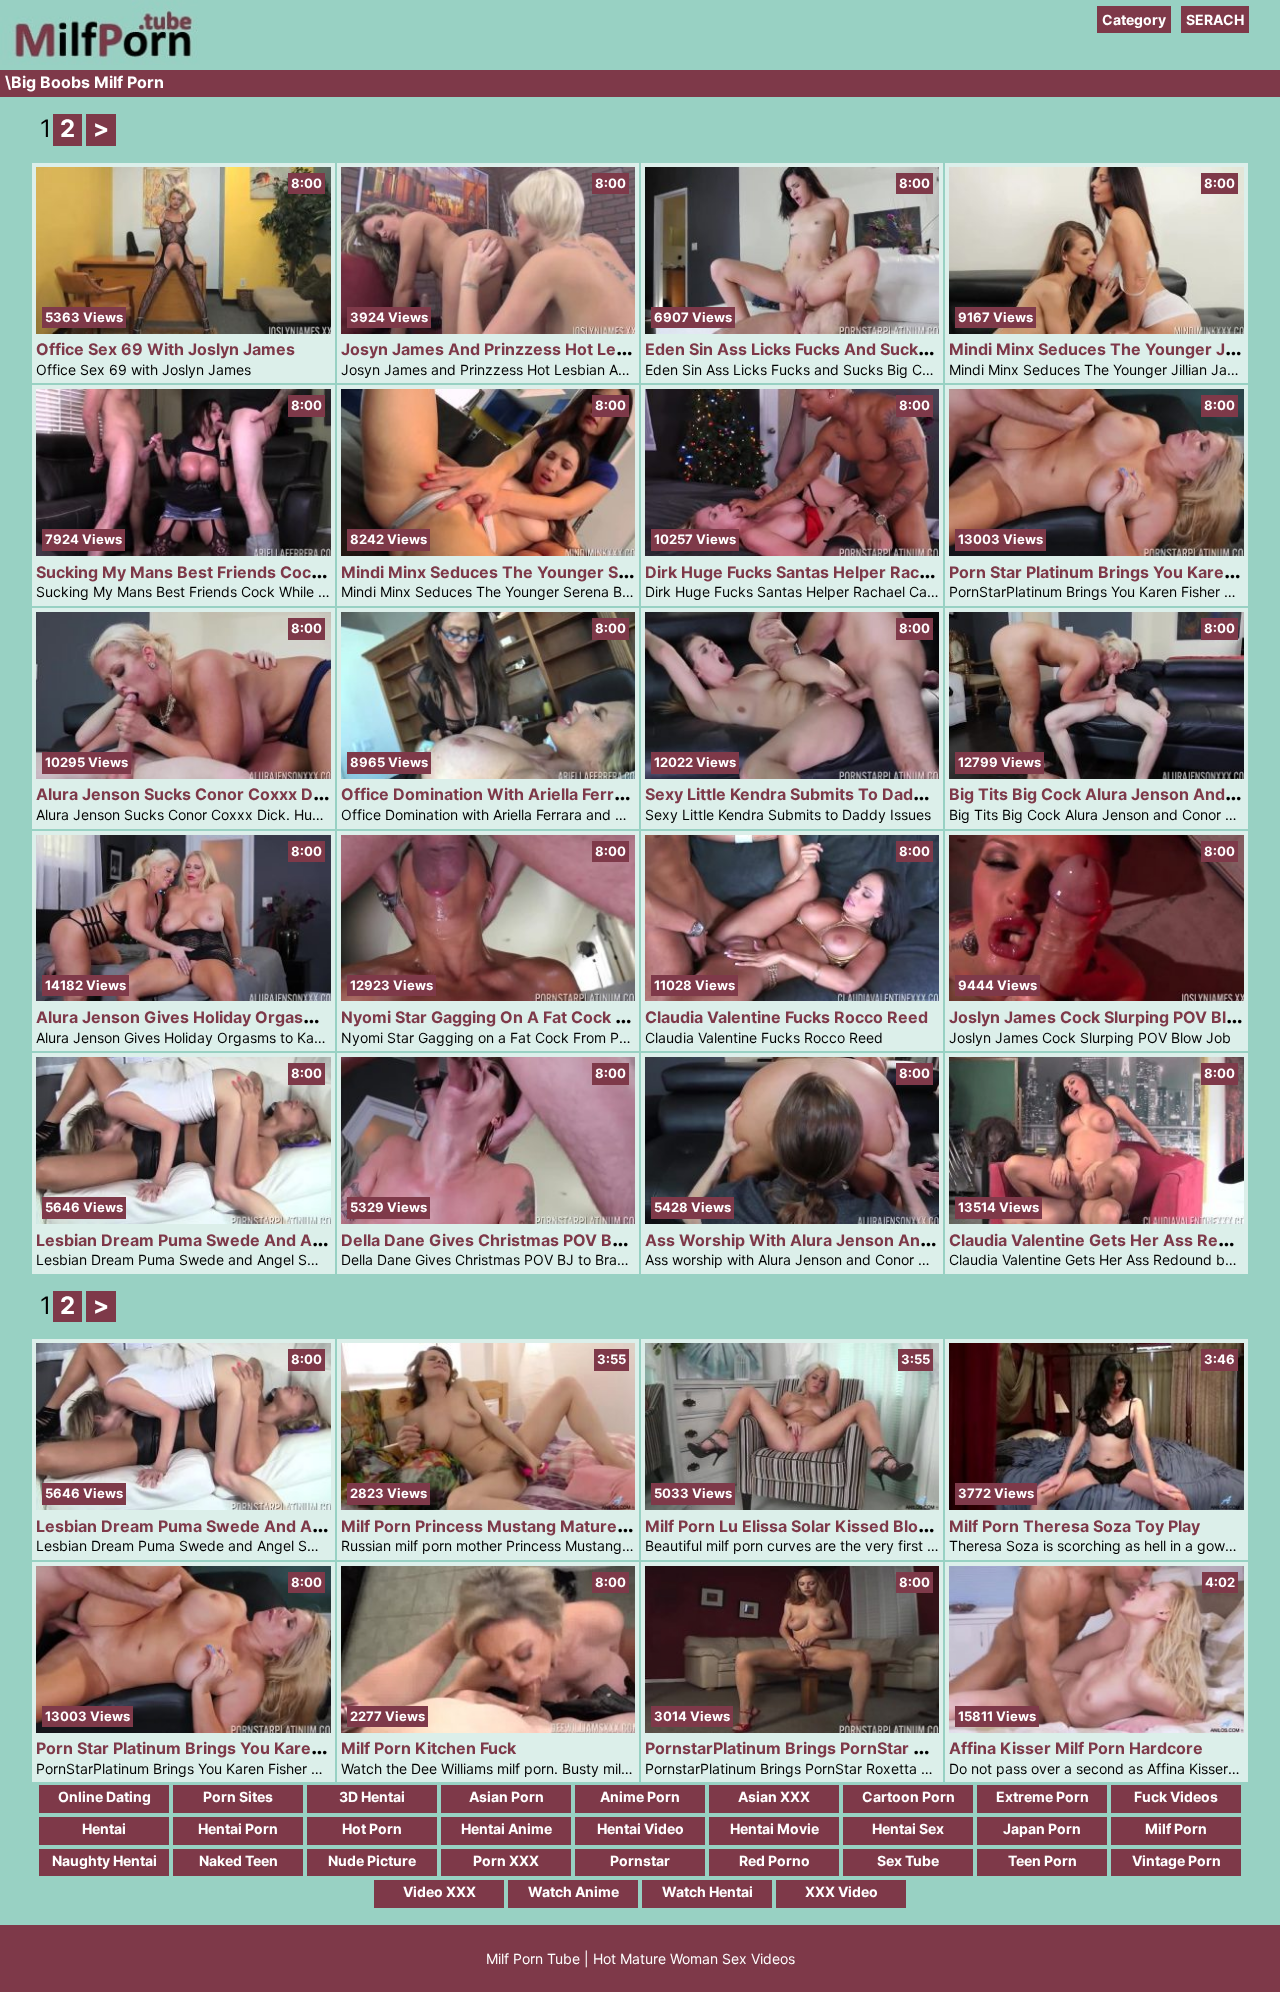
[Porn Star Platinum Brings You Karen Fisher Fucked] (1096, 550)
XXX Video (841, 1891)
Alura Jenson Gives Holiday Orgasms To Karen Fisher (245, 1017)
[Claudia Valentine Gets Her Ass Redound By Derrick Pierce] (1096, 1218)
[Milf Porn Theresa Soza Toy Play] (1096, 1504)
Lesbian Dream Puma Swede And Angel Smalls (218, 1240)
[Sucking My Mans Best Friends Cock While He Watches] (183, 550)
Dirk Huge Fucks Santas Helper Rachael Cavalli (826, 572)
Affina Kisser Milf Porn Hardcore (1076, 1748)
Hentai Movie (774, 1828)
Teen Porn (1042, 1860)
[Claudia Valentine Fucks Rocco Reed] (792, 995)
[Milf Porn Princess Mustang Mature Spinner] (488, 1504)
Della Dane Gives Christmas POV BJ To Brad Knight (541, 1240)
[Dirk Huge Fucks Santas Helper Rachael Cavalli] (792, 550)
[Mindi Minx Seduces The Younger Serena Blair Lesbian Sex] (488, 550)
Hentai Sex (908, 1828)
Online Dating (104, 1796)
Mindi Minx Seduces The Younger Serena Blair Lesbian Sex (571, 572)
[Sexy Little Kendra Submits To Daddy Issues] (792, 773)
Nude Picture (372, 1860)
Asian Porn (506, 1796)
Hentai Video (640, 1828)
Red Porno (774, 1860)
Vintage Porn (1176, 1860)
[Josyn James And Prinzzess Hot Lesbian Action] (488, 328)
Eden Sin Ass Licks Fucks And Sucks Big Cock (822, 349)
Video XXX (439, 1891)
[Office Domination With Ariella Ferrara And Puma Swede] (488, 773)
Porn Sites (238, 1796)
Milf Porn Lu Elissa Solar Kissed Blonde (796, 1526)
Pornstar (640, 1860)
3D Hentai (372, 1796)
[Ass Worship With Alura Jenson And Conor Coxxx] (792, 1218)
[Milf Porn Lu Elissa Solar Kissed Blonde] (792, 1504)
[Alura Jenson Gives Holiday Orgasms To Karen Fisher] (183, 995)
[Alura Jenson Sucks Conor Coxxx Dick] (183, 773)
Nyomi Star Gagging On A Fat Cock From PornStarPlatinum (569, 1017)
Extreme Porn (1042, 1796)
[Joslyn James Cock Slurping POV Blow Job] (1096, 995)
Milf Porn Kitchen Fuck (428, 1748)
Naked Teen (238, 1860)
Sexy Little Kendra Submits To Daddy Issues (816, 794)
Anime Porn (640, 1796)
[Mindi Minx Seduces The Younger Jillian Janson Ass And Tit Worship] (1096, 328)
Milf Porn (1176, 1828)
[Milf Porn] (100, 59)
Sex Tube (908, 1860)
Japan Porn (1042, 1828)
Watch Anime (573, 1891)
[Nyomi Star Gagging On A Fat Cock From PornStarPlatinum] (488, 995)
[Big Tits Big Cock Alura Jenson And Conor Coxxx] (1096, 773)
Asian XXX (774, 1796)
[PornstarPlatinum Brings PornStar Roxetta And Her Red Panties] (792, 1727)
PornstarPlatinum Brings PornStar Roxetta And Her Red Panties (892, 1748)
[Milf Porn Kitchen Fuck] (488, 1727)
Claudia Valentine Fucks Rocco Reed (786, 1017)
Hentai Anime (506, 1828)
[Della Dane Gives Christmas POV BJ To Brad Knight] (488, 1218)
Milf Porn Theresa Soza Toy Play (1074, 1526)
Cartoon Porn (908, 1796)
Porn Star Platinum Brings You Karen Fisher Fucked (235, 1748)
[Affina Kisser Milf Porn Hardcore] (1096, 1727)
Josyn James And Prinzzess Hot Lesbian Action (527, 349)
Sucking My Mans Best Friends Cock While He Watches (252, 572)
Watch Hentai (707, 1891)
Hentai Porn (238, 1828)
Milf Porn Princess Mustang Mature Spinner (511, 1526)
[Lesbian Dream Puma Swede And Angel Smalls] (183, 1218)
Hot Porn (372, 1828)
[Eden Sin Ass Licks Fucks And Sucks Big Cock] (792, 328)
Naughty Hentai (104, 1860)
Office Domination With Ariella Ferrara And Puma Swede (561, 794)
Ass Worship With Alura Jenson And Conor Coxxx (840, 1240)
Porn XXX (506, 1860)
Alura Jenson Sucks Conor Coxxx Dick (185, 794)
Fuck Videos (1176, 1796)
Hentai (104, 1828)
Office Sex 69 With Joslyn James (165, 349)
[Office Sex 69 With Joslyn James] (183, 328)
